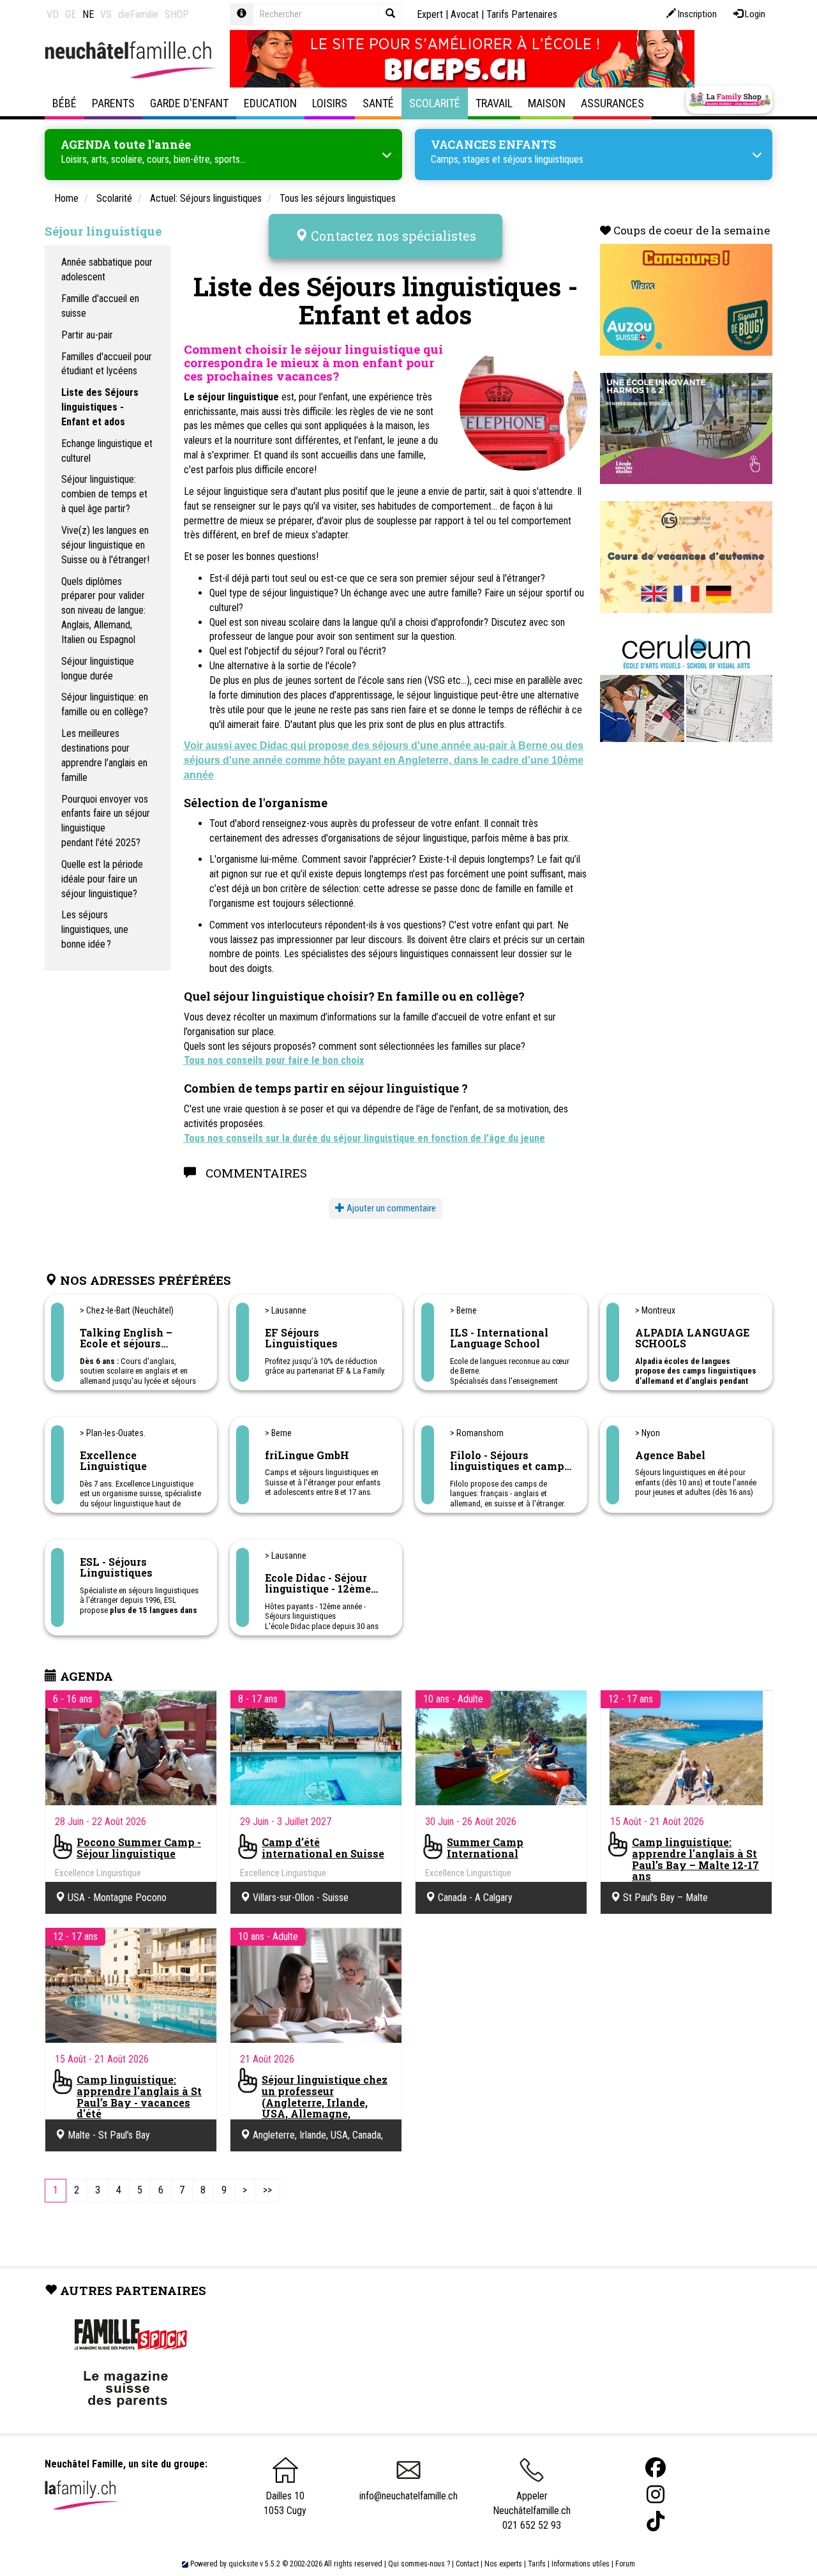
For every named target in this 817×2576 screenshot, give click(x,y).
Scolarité (435, 103)
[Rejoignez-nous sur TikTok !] (656, 2521)
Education (270, 103)
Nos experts (503, 2564)
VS (106, 14)
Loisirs (330, 103)
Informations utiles (581, 2564)
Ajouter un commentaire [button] (390, 1208)
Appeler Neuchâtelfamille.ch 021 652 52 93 (532, 2510)
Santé (378, 103)
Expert (430, 14)
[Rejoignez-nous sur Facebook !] (656, 2468)
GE (71, 14)
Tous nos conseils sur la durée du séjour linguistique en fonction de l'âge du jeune (364, 1138)
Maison (547, 103)
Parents (113, 103)
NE (88, 14)
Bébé (64, 103)
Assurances (612, 103)
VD (53, 14)
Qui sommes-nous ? (419, 2564)
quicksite (243, 2564)
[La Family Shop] (729, 100)
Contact (467, 2564)
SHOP (177, 14)
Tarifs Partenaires (522, 14)
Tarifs (537, 2564)
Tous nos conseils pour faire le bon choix (274, 1060)
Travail (494, 103)
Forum (625, 2564)
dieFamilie (138, 14)
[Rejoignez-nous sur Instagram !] (656, 2495)
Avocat (465, 14)
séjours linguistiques (543, 159)
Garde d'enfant (189, 103)
